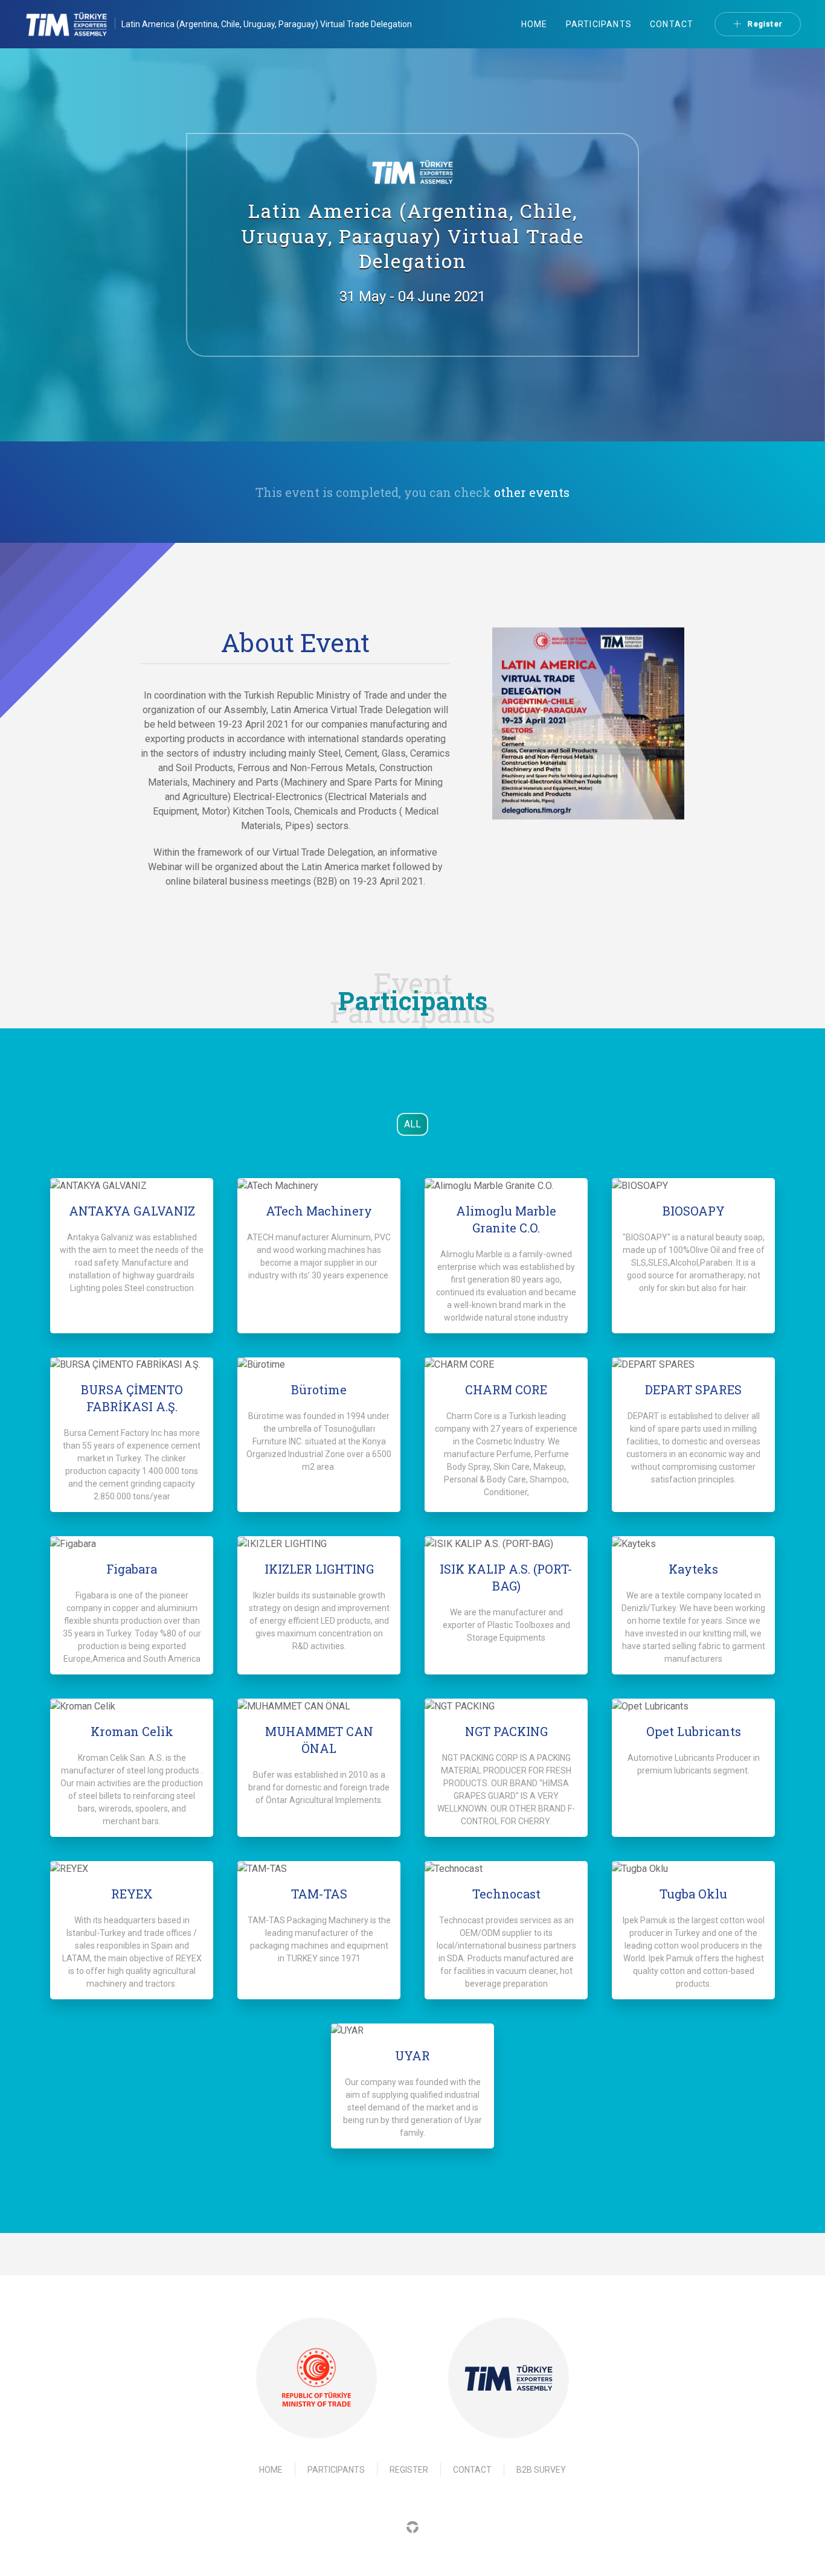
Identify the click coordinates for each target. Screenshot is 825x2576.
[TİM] (509, 2378)
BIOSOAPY (694, 1211)
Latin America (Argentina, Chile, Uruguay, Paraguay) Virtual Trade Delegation (267, 24)
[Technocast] (506, 1869)
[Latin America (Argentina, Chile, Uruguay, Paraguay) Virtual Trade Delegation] (588, 722)
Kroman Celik (132, 1731)
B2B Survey (541, 2470)
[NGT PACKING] (506, 1706)
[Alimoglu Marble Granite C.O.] (506, 1186)
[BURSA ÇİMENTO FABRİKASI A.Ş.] (132, 1365)
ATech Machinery (319, 1211)
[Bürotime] (319, 1365)
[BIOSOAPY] (693, 1186)
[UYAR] (412, 2031)
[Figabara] (132, 1544)
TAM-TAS (319, 1894)
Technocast (506, 1894)
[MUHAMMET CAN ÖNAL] (319, 1706)
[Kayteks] (693, 1544)
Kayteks (693, 1569)
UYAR (412, 2055)
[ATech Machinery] (319, 1186)
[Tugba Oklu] (693, 1869)
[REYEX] (132, 1869)
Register (765, 24)
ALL (412, 1124)
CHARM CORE (506, 1389)
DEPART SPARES (693, 1389)
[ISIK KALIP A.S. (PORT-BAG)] (506, 1544)
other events (532, 492)
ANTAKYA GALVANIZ (132, 1211)
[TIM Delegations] (73, 24)
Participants (599, 24)
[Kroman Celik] (132, 1706)
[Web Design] (412, 2526)
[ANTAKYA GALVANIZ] (132, 1186)
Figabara (132, 1569)
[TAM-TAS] (319, 1869)
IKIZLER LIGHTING (319, 1569)
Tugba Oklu (693, 1894)
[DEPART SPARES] (693, 1365)
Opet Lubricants (694, 1731)
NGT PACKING (506, 1731)
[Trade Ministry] (316, 2378)
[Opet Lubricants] (693, 1706)
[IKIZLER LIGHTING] (319, 1544)
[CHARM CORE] (506, 1365)
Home (534, 24)
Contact (672, 24)
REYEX (132, 1894)
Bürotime (319, 1389)
